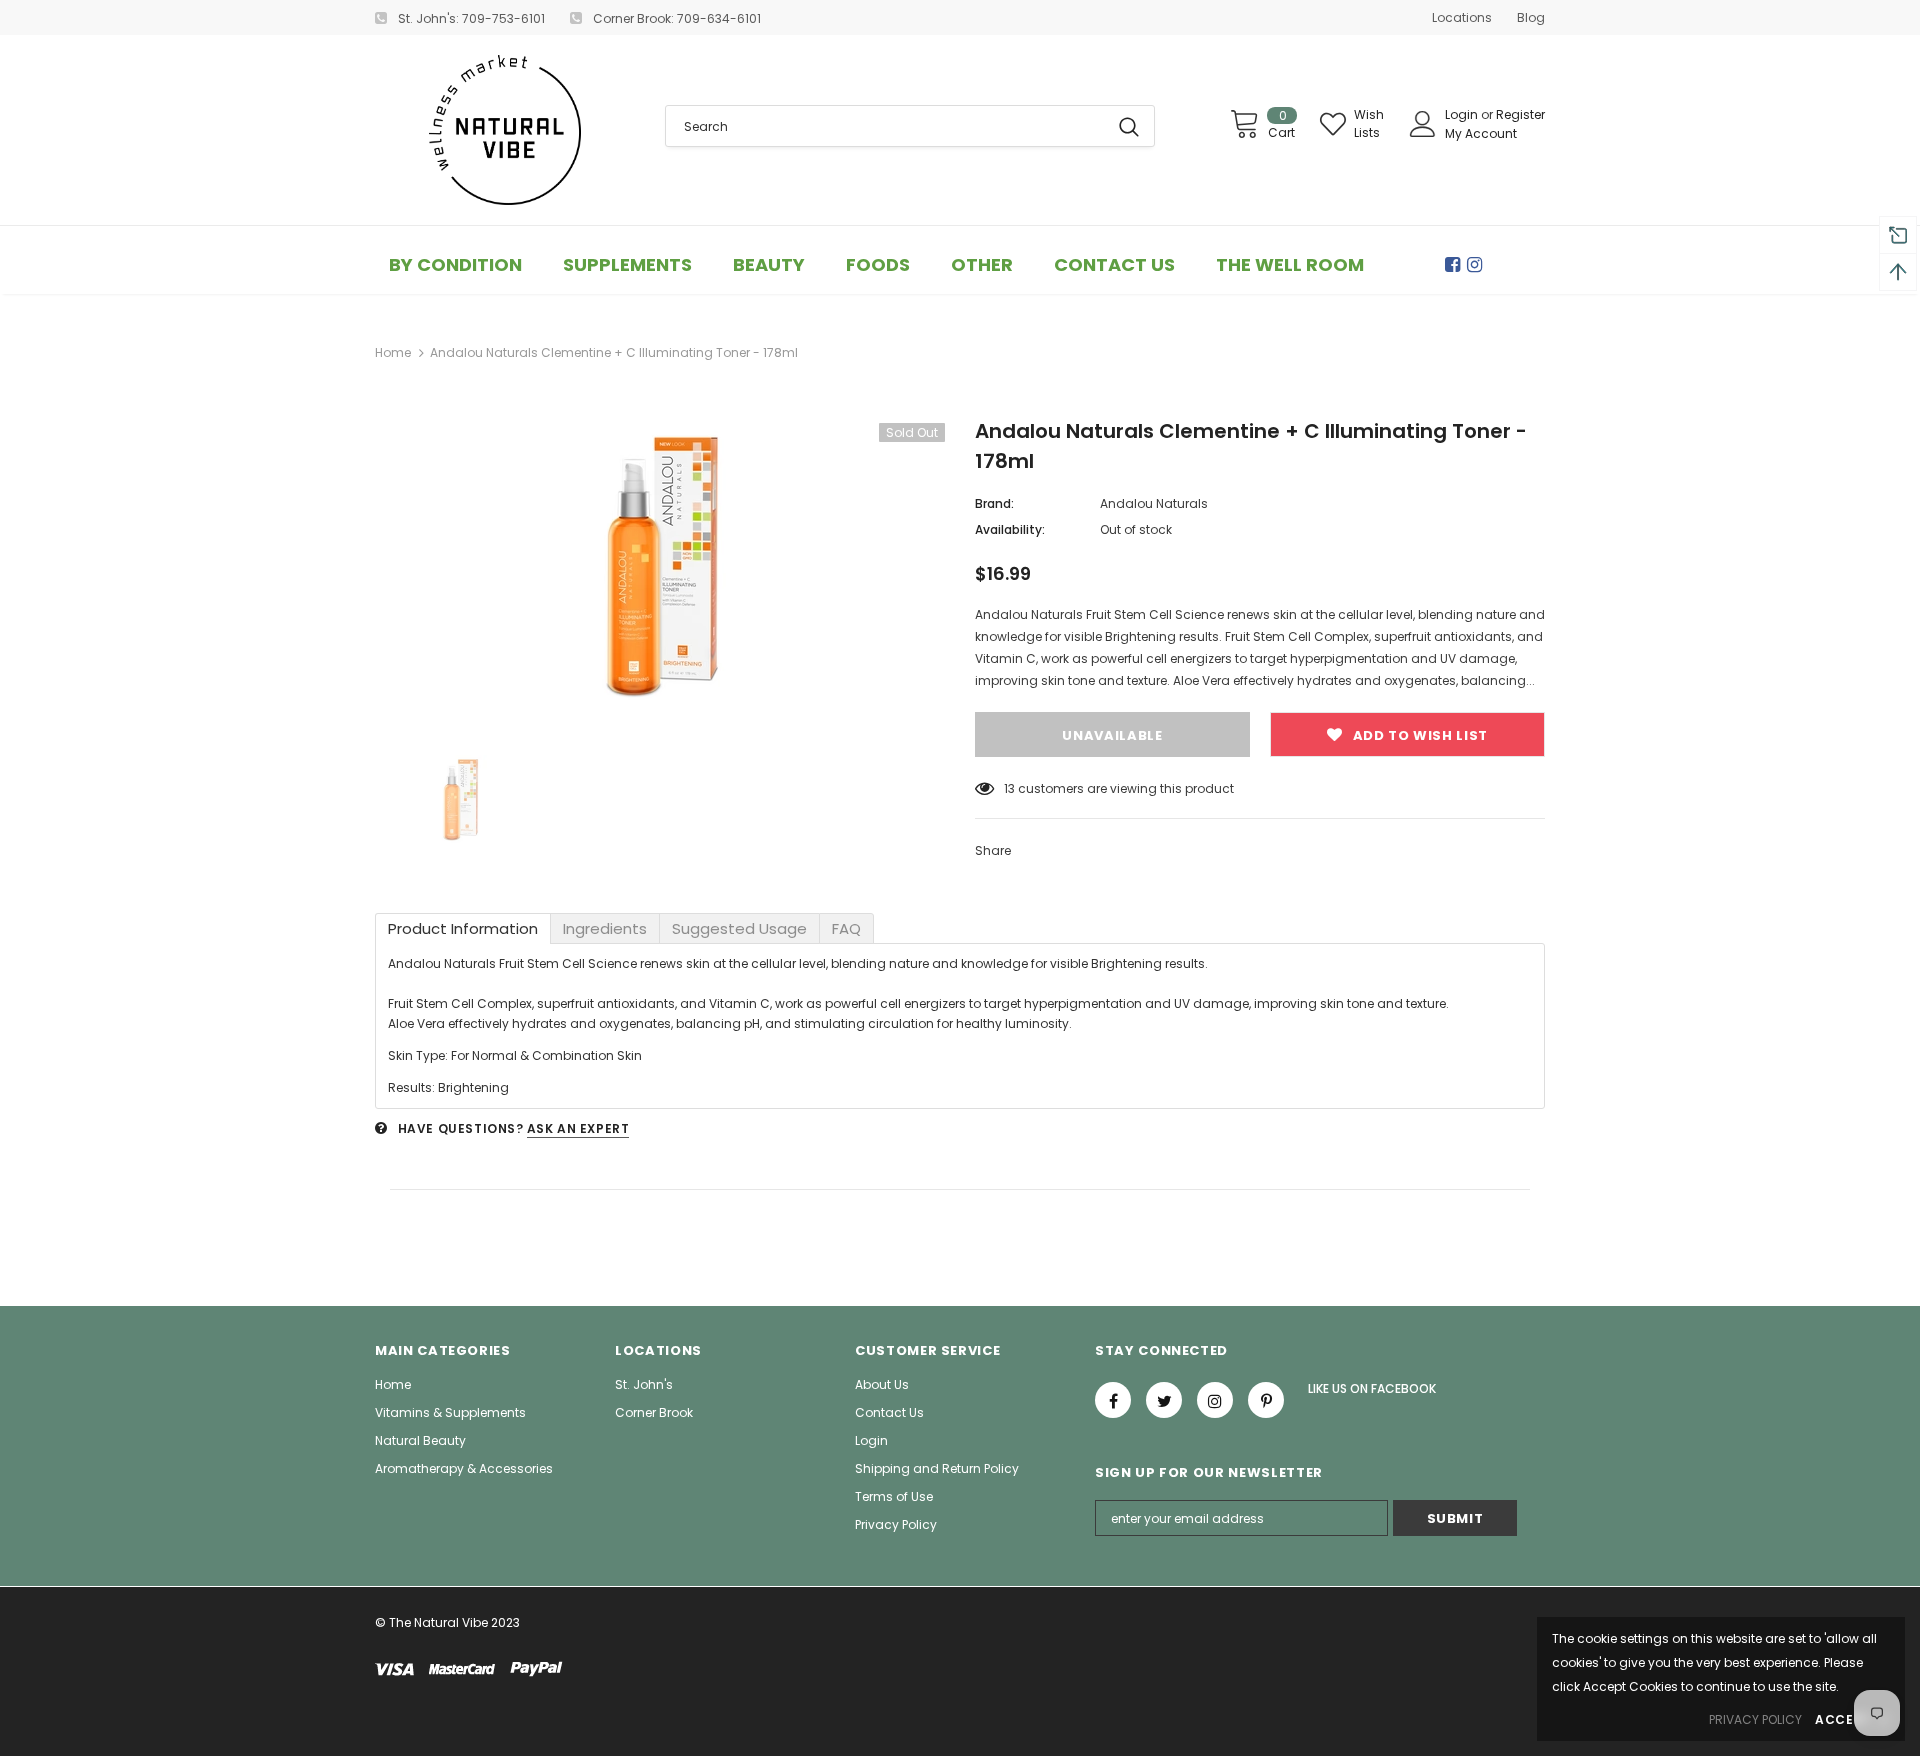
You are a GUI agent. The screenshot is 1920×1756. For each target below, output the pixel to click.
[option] (660, 567)
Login (1463, 114)
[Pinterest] (1266, 1400)
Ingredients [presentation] (605, 928)
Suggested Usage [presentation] (739, 928)
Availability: (1010, 529)
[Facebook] (1456, 265)
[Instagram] (1478, 265)
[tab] (463, 928)
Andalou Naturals (1154, 503)
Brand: (994, 503)
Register (1520, 114)
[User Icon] (1423, 124)
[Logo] (505, 130)
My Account (1481, 133)
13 (1009, 788)
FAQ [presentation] (846, 928)
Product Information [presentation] (463, 928)
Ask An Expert (578, 1128)
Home (393, 352)
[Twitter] (1164, 1400)
